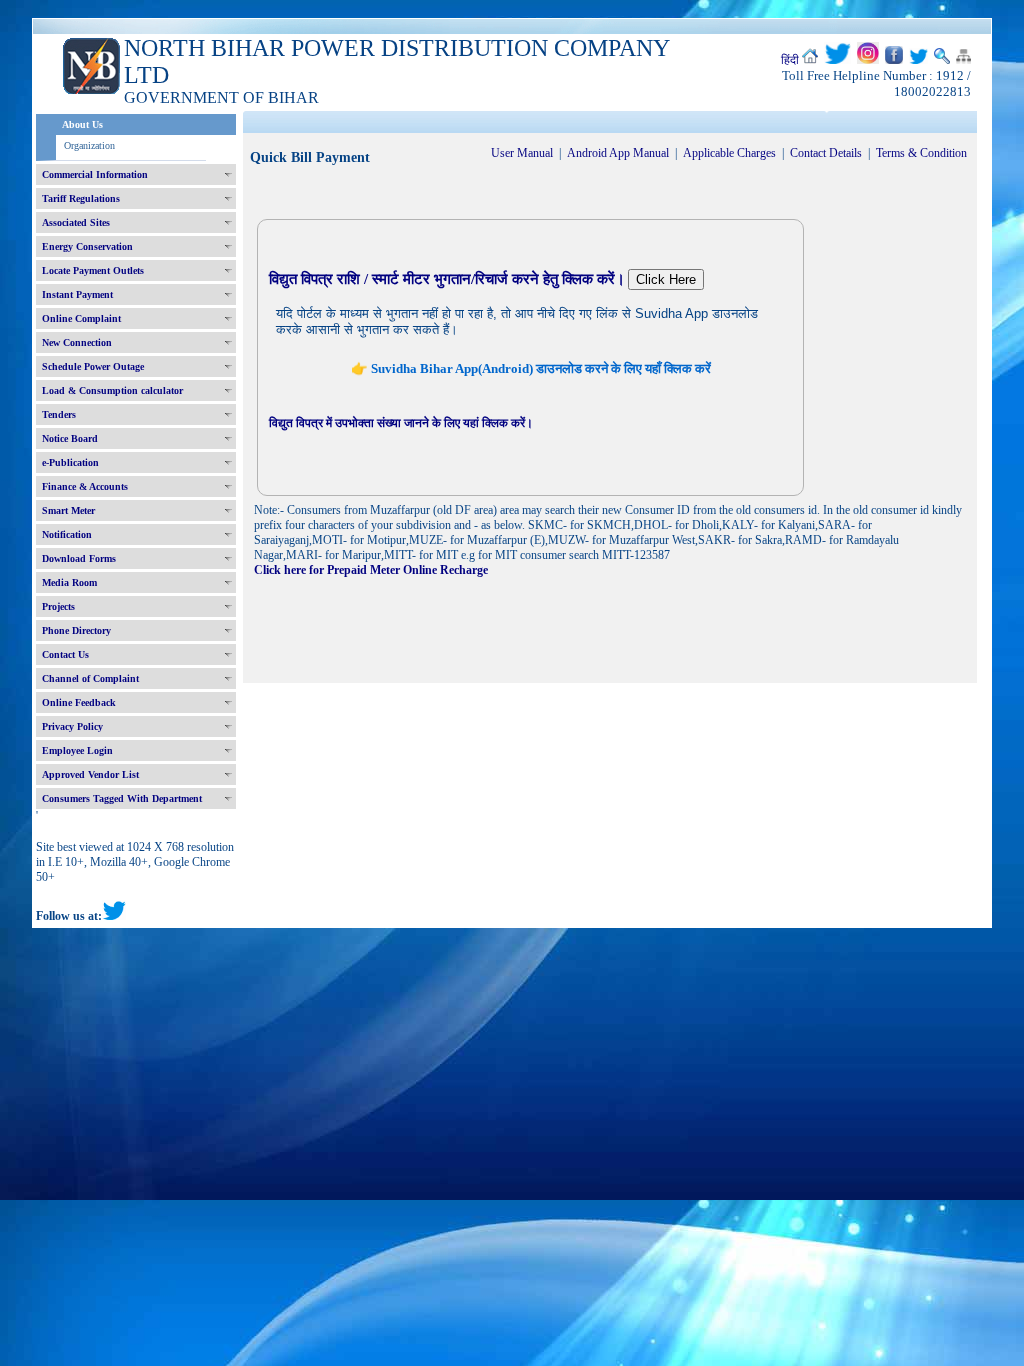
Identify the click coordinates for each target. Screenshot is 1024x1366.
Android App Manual (618, 153)
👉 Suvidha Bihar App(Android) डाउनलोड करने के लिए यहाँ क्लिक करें (531, 368)
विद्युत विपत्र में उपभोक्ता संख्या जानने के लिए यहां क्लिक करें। (401, 423)
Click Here (666, 279)
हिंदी (790, 60)
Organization (89, 145)
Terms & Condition (921, 153)
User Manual (522, 153)
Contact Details (826, 153)
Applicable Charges (729, 153)
